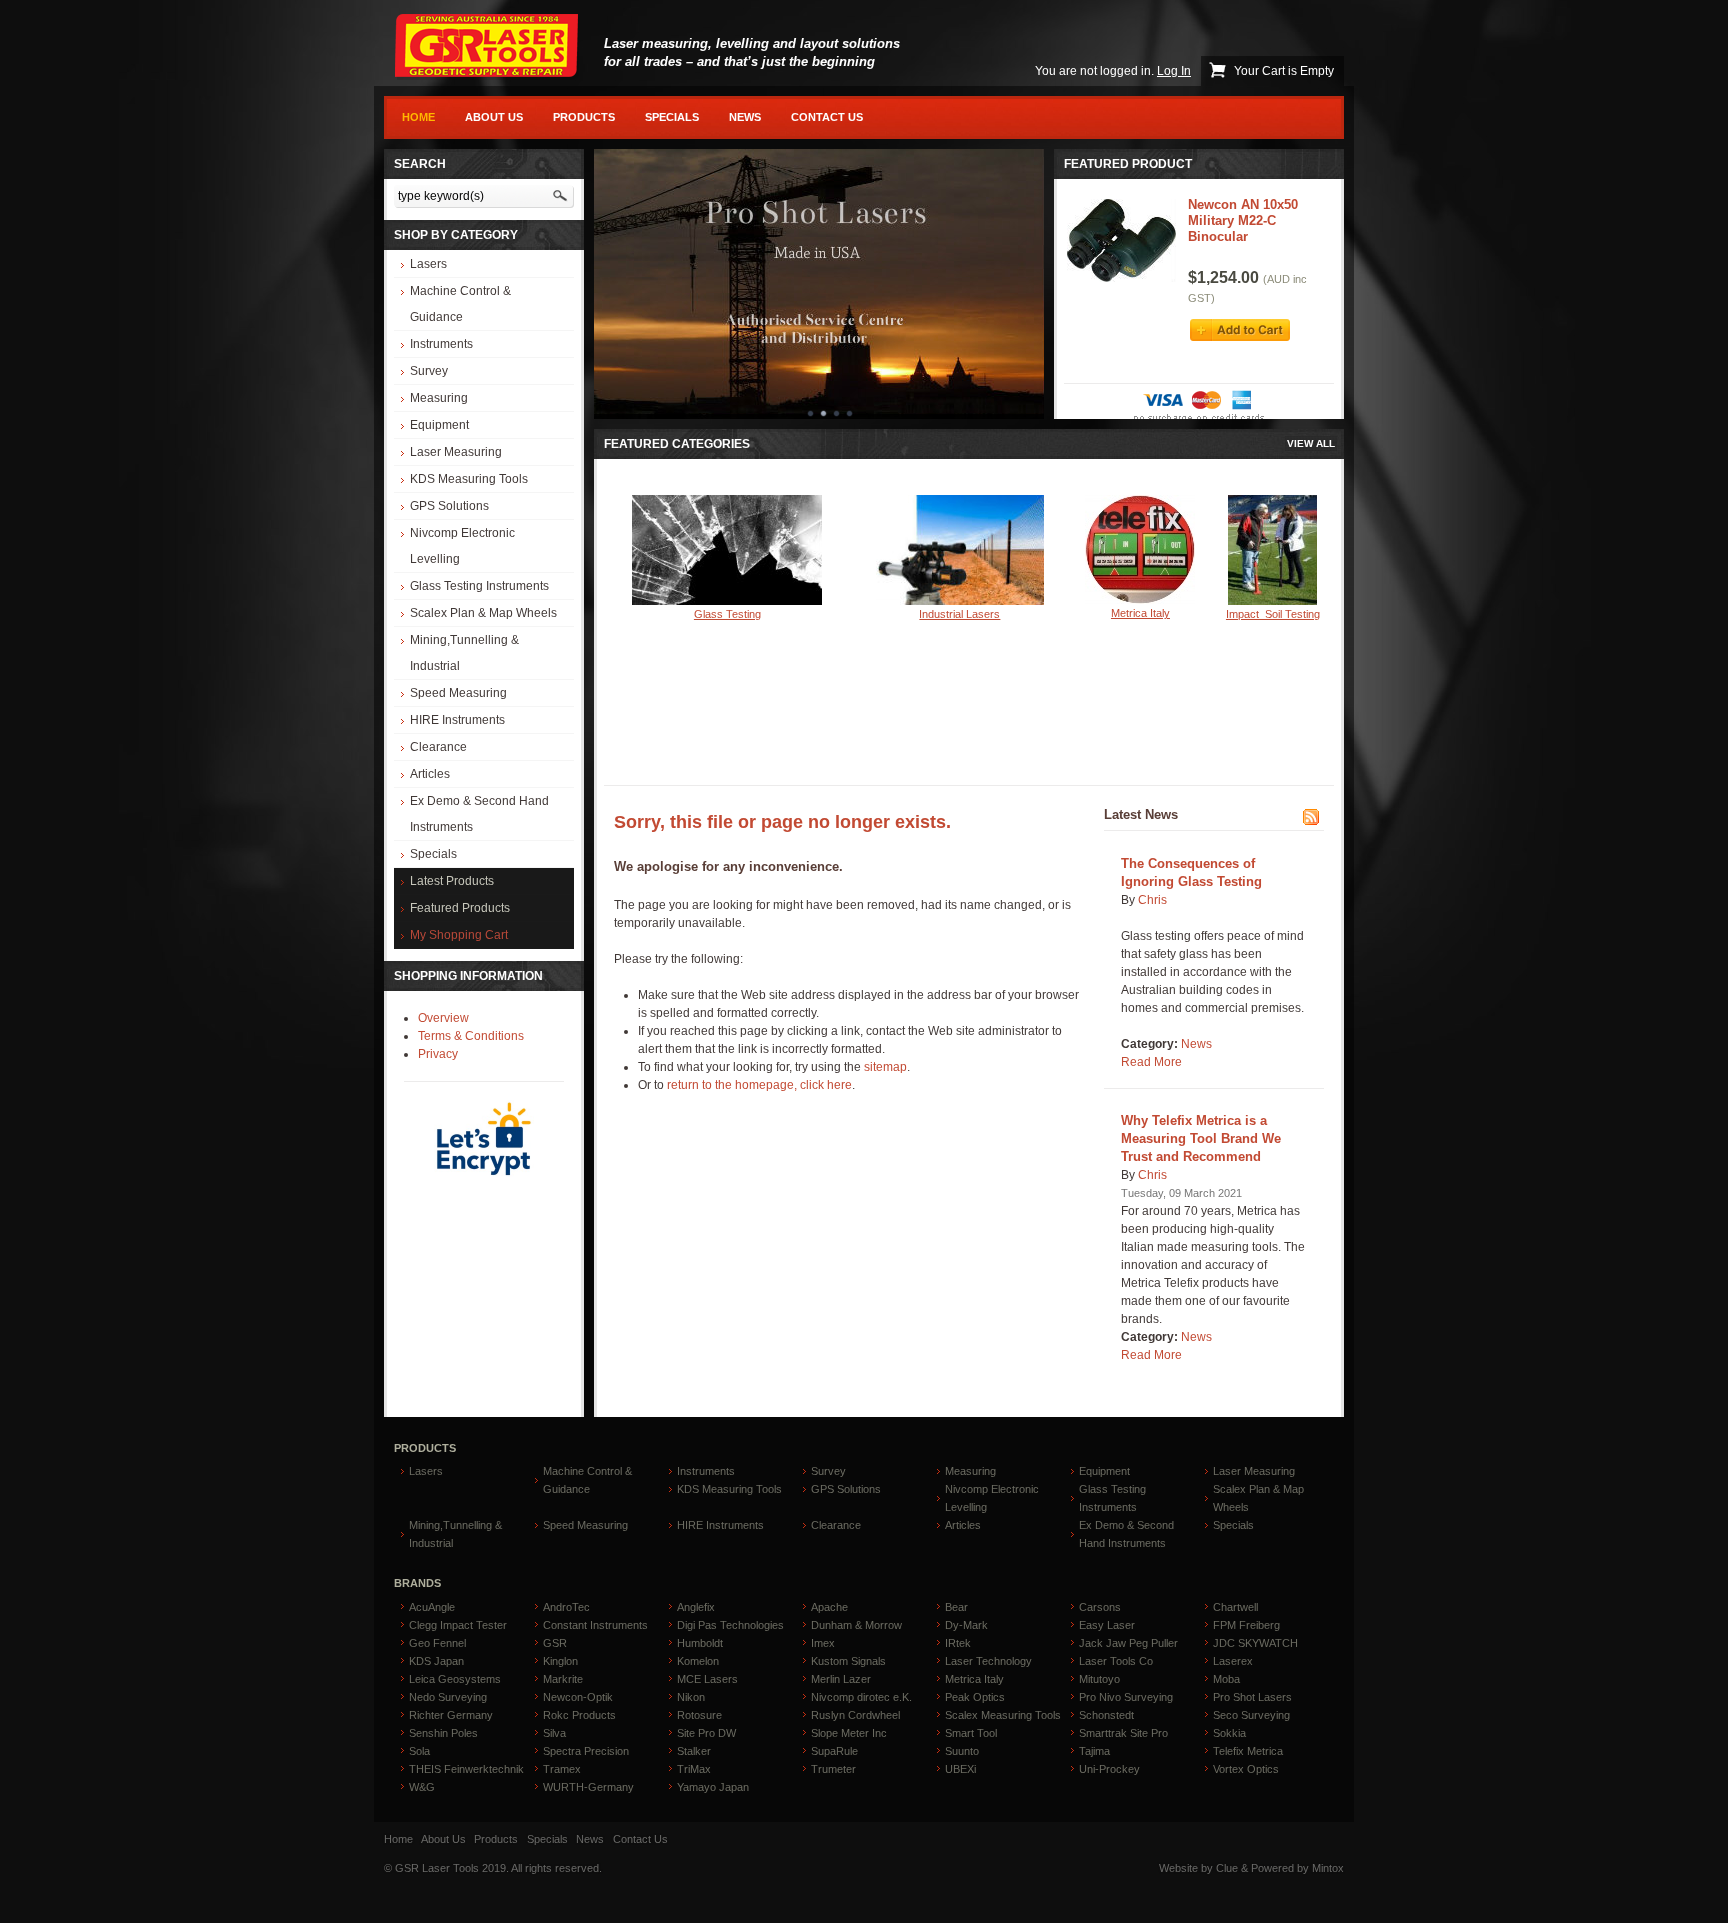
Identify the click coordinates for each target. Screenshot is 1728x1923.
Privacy (438, 1054)
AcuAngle (432, 1607)
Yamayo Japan (713, 1787)
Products (584, 117)
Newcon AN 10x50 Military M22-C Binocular (1243, 220)
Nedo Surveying (448, 1697)
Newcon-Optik (578, 1697)
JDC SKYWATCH (1255, 1643)
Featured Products (460, 908)
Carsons (1100, 1607)
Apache (829, 1607)
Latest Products (452, 881)
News (745, 117)
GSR (555, 1643)
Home (418, 117)
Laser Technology (988, 1661)
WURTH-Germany (588, 1787)
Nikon (691, 1697)
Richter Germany (451, 1715)
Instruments (441, 344)
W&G (422, 1787)
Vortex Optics (1246, 1769)
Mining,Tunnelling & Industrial (464, 653)
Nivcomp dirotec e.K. (861, 1697)
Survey (429, 371)
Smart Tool (971, 1733)
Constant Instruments (595, 1625)
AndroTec (566, 1607)
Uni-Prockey (1109, 1769)
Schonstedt (1106, 1715)
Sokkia (1229, 1733)
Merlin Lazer (841, 1679)
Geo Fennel (437, 1643)
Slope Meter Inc (849, 1733)
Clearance (438, 747)
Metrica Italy (1140, 613)
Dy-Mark (966, 1625)
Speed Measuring (458, 693)
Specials (672, 117)
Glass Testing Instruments (479, 586)
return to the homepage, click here (759, 1085)
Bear (956, 1607)
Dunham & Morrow (856, 1625)
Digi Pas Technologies (730, 1625)
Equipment (439, 425)
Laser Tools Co (1116, 1661)
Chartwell (1235, 1607)
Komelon (698, 1661)
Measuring (439, 398)
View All (1311, 443)
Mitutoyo (1099, 1679)
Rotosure (699, 1715)
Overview (443, 1018)
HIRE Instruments (457, 720)
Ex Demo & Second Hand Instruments (479, 814)
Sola (419, 1751)
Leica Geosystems (455, 1679)
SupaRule (834, 1751)
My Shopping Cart (459, 935)
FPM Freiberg (1246, 1625)
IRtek (958, 1643)
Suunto (962, 1751)
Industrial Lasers (959, 614)
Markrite (563, 1679)
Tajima (1094, 1751)
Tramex (562, 1769)
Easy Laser (1107, 1625)
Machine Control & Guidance (460, 304)
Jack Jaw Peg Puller (1128, 1643)
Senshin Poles (443, 1733)
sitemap (885, 1067)
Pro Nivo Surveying (1126, 1697)
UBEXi (960, 1769)
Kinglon (560, 1661)
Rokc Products (579, 1715)
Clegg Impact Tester (458, 1625)
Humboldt (700, 1643)
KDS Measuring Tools (469, 479)
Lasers (428, 264)
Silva (554, 1733)
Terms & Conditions (471, 1036)
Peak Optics (975, 1697)
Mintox (1328, 1868)
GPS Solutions (449, 506)
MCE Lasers (707, 1679)
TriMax (694, 1769)
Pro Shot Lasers (1252, 1697)
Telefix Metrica (1248, 1751)
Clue (1227, 1868)
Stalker (694, 1751)
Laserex (1233, 1661)
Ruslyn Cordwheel (855, 1715)
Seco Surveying (1251, 1715)
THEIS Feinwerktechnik (466, 1769)
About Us (494, 117)
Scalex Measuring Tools (1003, 1715)
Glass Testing (727, 614)
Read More (1151, 1062)
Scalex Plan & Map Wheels (483, 613)
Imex (823, 1643)
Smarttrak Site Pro (1123, 1733)
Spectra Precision (586, 1751)
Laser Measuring (456, 452)
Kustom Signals (848, 1661)
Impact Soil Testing (1273, 614)
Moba (1226, 1679)
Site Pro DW (706, 1733)
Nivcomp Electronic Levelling (462, 546)
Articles (430, 774)
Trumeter (833, 1769)
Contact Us (827, 117)
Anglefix (696, 1607)
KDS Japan (436, 1661)
